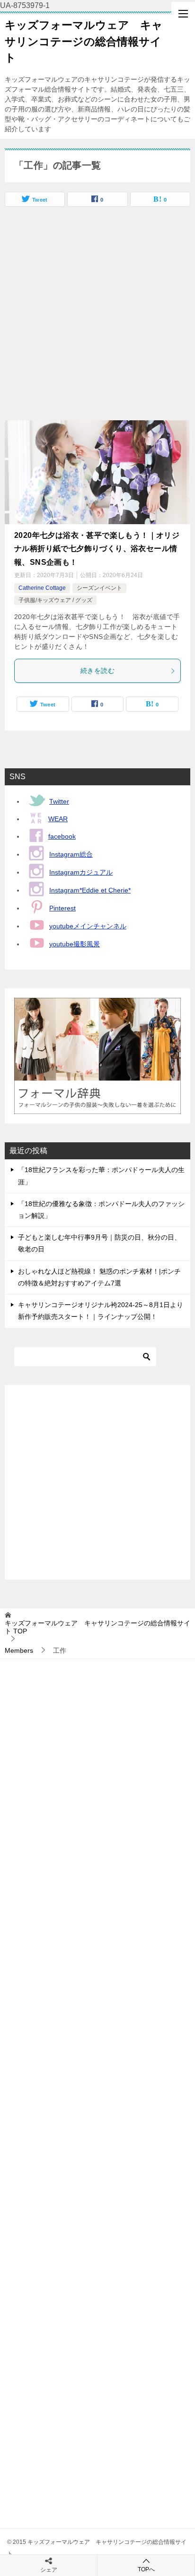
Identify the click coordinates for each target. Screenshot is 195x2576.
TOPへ (146, 2569)
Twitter (59, 801)
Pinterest (62, 908)
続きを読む (97, 671)
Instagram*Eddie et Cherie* (90, 890)
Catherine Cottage (42, 588)
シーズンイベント (99, 588)
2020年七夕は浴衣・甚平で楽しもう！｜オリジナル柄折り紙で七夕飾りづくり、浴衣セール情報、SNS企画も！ (97, 549)
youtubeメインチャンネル (88, 926)
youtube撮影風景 (75, 944)
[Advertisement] (97, 318)
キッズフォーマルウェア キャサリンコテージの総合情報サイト (84, 41)
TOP (97, 1627)
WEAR (58, 819)
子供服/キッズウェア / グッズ (55, 600)
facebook (62, 836)
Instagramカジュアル (81, 872)
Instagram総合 (71, 854)
